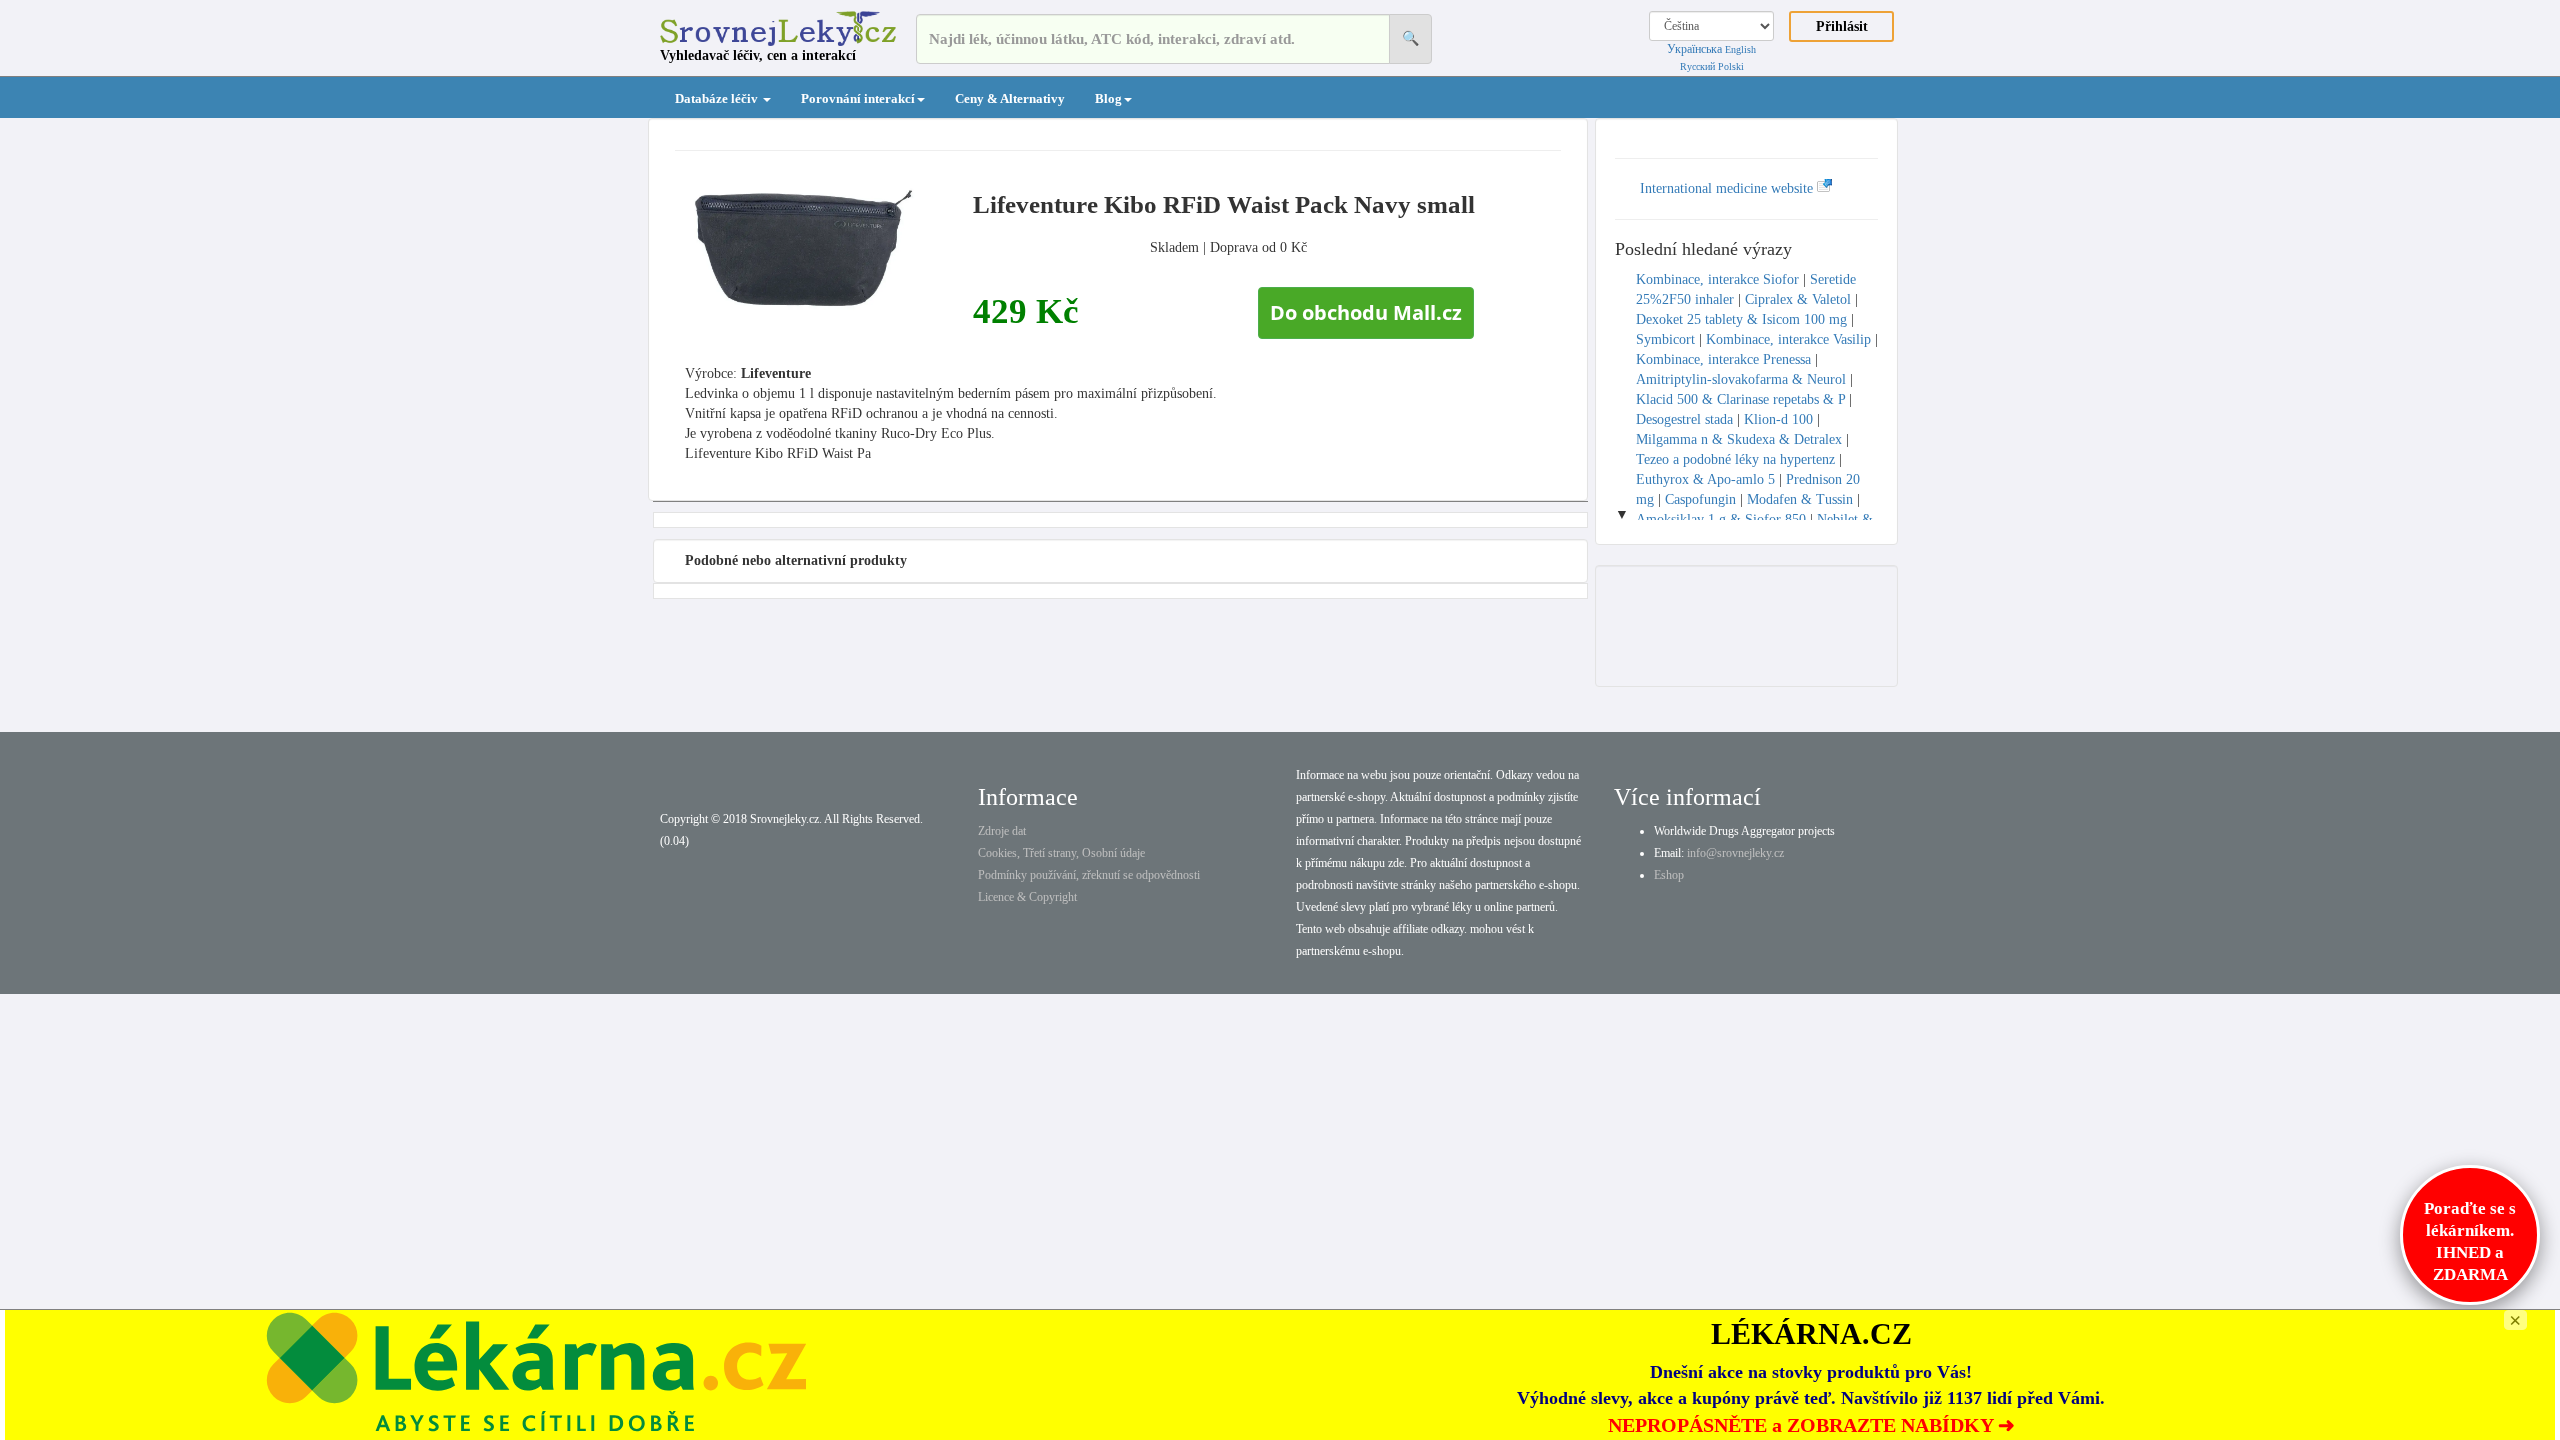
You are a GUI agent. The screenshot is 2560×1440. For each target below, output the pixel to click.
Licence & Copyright (1027, 897)
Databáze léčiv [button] (718, 98)
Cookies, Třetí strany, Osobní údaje (1061, 853)
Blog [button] (1108, 98)
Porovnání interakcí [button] (858, 98)
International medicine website (1728, 188)
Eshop (1669, 875)
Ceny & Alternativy (1010, 98)
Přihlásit (1842, 26)
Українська (1694, 49)
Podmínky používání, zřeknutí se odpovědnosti (1089, 875)
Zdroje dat (1002, 831)
